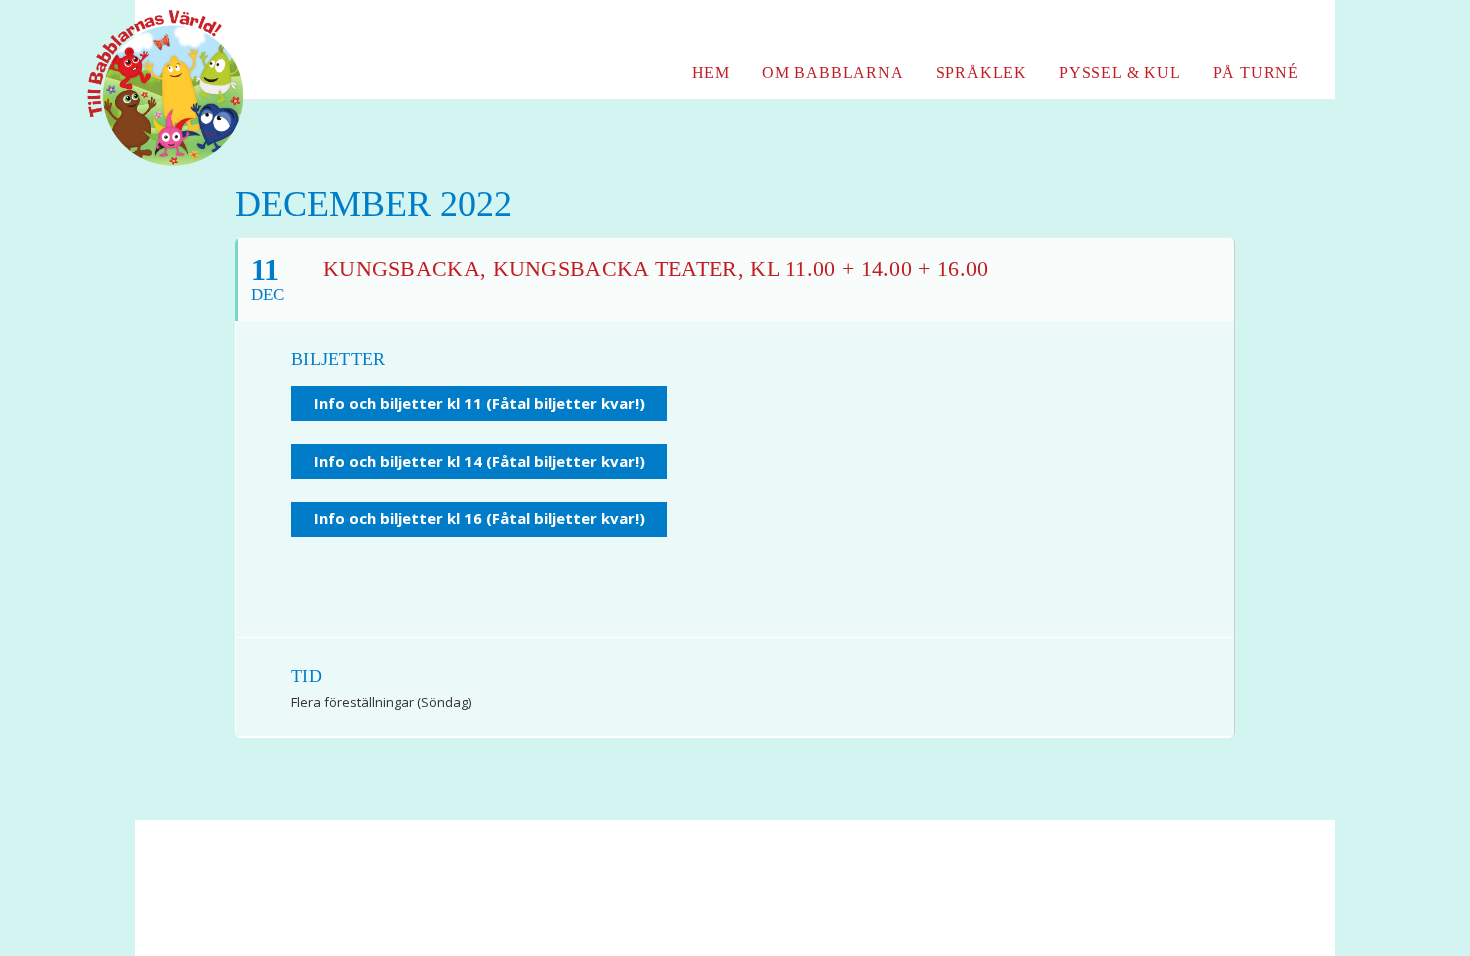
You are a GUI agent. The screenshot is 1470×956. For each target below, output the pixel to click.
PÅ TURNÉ (1256, 72)
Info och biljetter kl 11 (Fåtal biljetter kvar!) (479, 403)
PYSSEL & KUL (1120, 72)
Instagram (1285, 29)
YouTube (1249, 29)
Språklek (981, 72)
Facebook (1210, 29)
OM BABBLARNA (833, 72)
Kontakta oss (571, 897)
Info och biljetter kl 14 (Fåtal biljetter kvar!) (479, 461)
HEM (711, 72)
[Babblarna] (150, 88)
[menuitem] (1210, 29)
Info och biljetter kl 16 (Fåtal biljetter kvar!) (479, 518)
